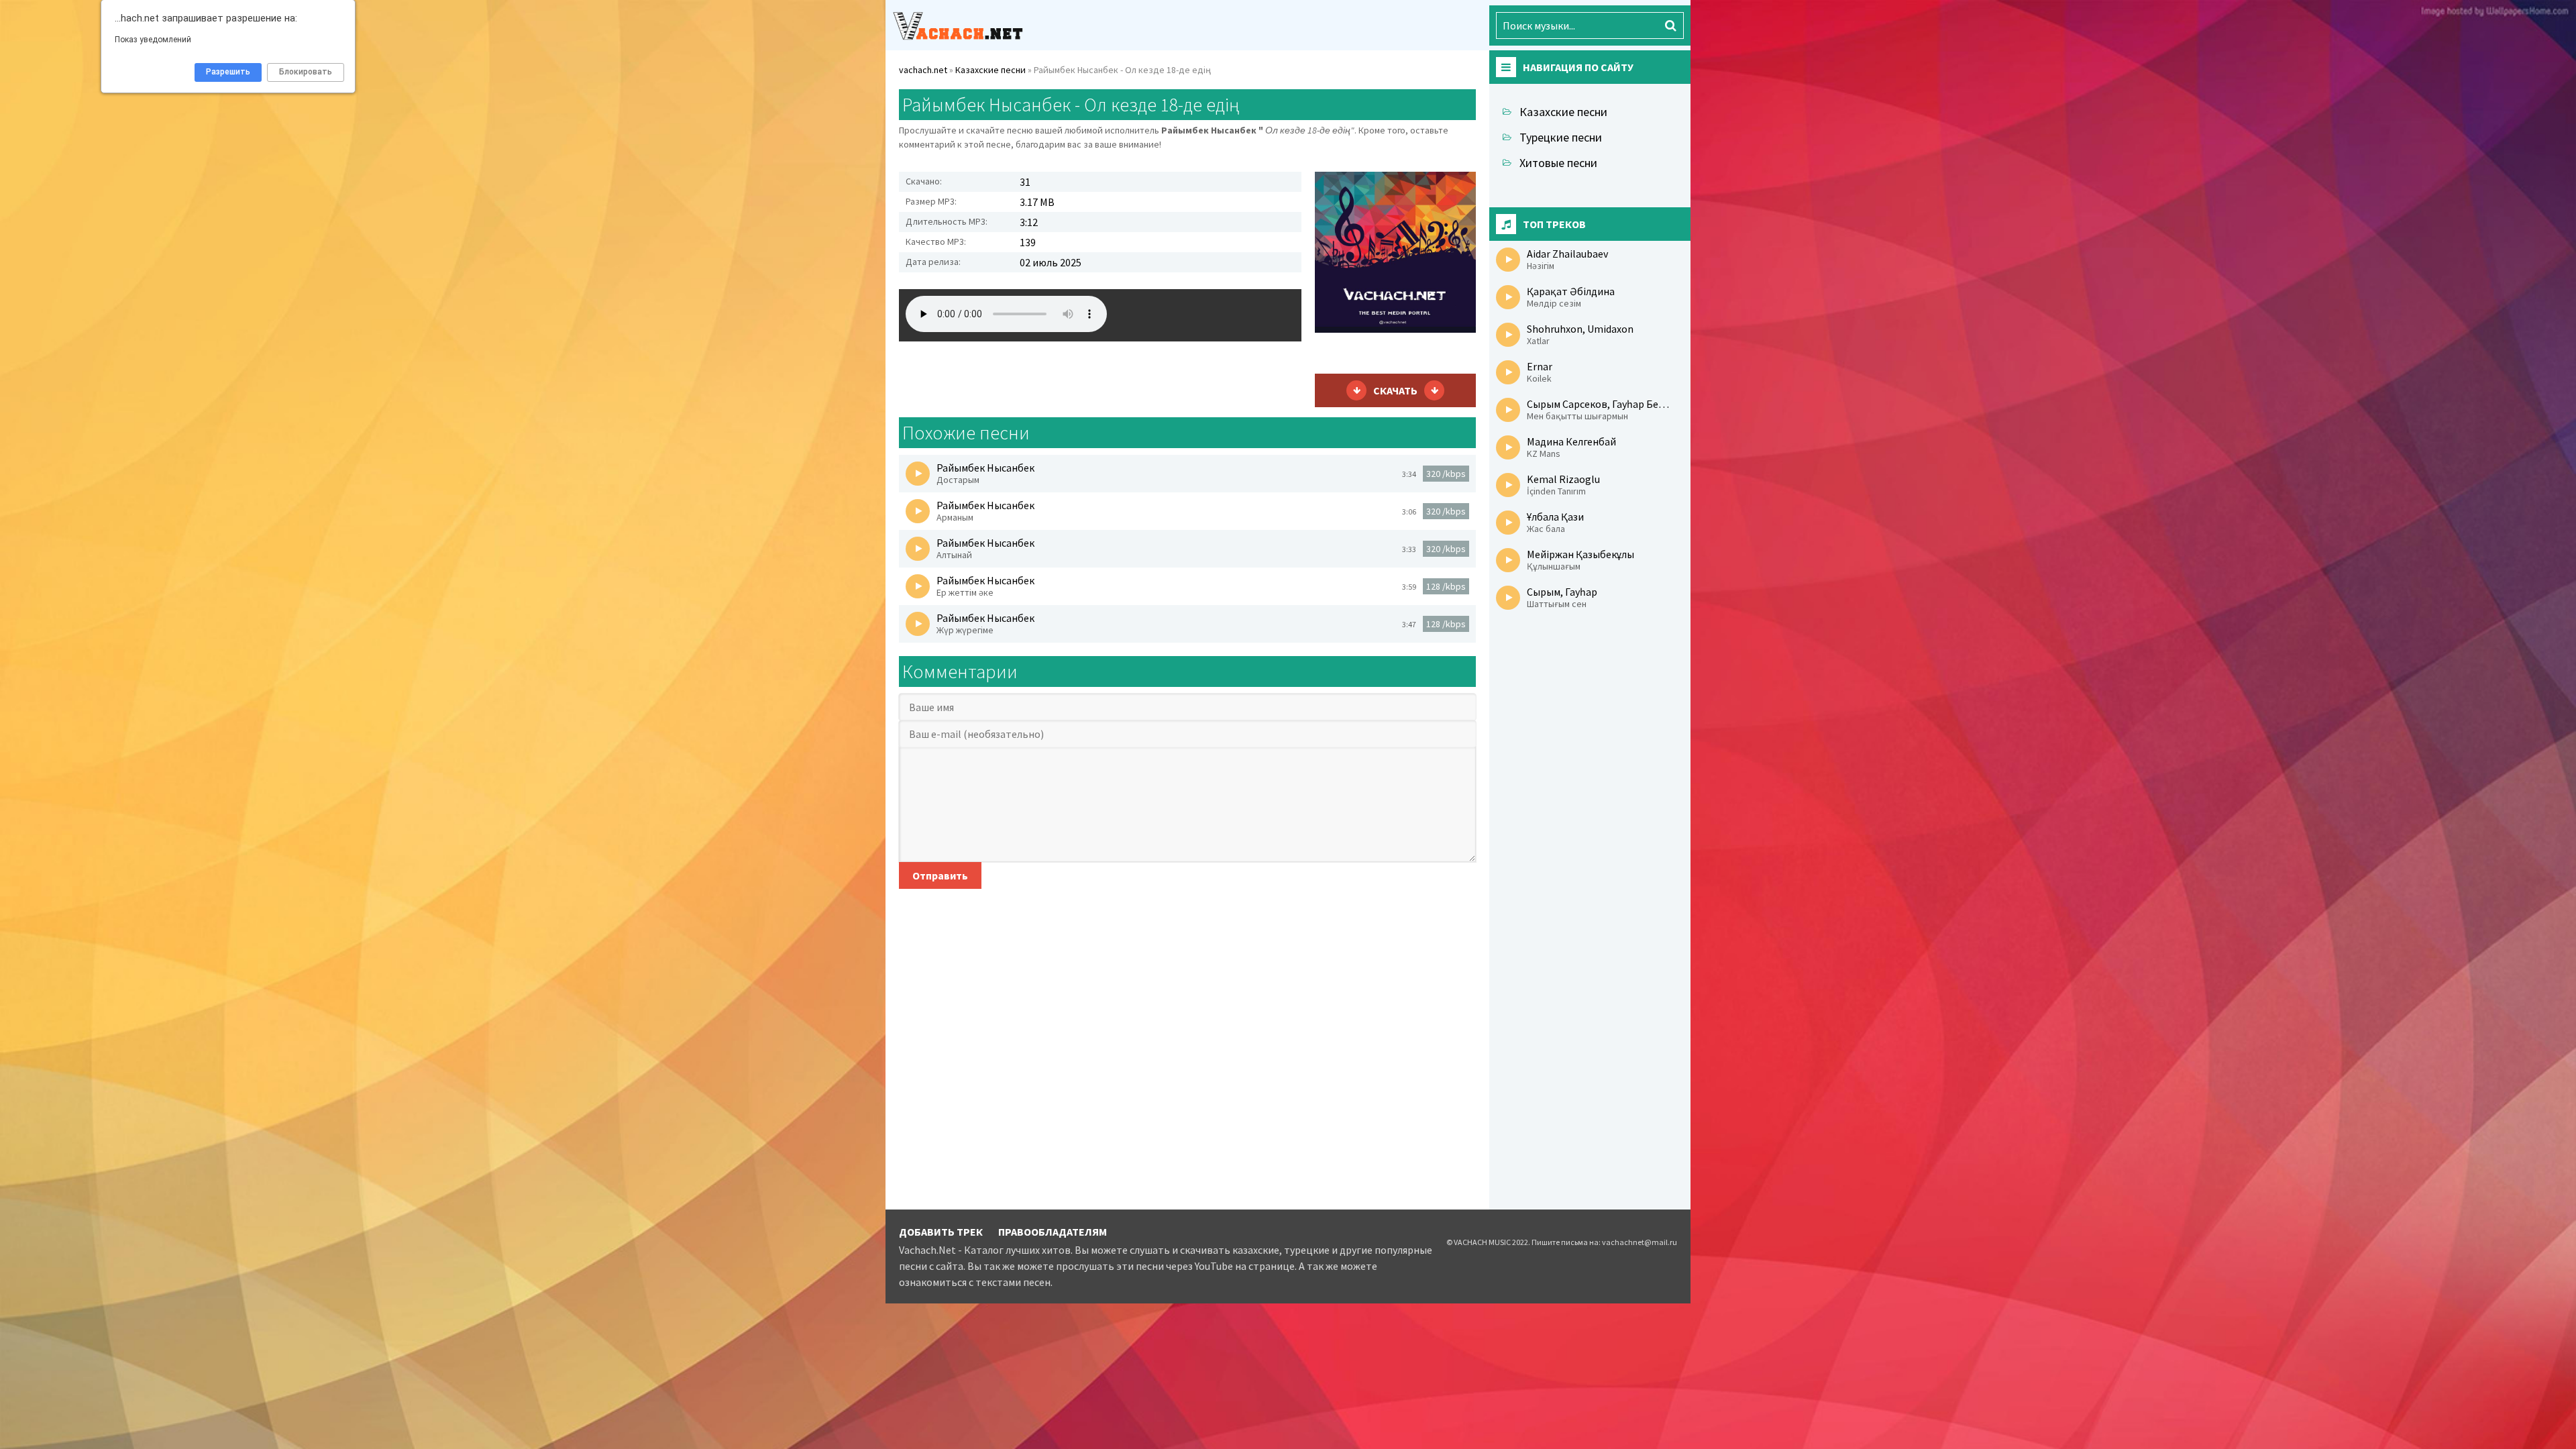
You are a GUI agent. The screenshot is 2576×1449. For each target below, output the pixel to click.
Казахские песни (1563, 112)
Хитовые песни (1558, 163)
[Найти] (1670, 25)
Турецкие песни (1561, 137)
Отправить (940, 875)
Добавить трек (941, 1232)
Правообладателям (1053, 1232)
